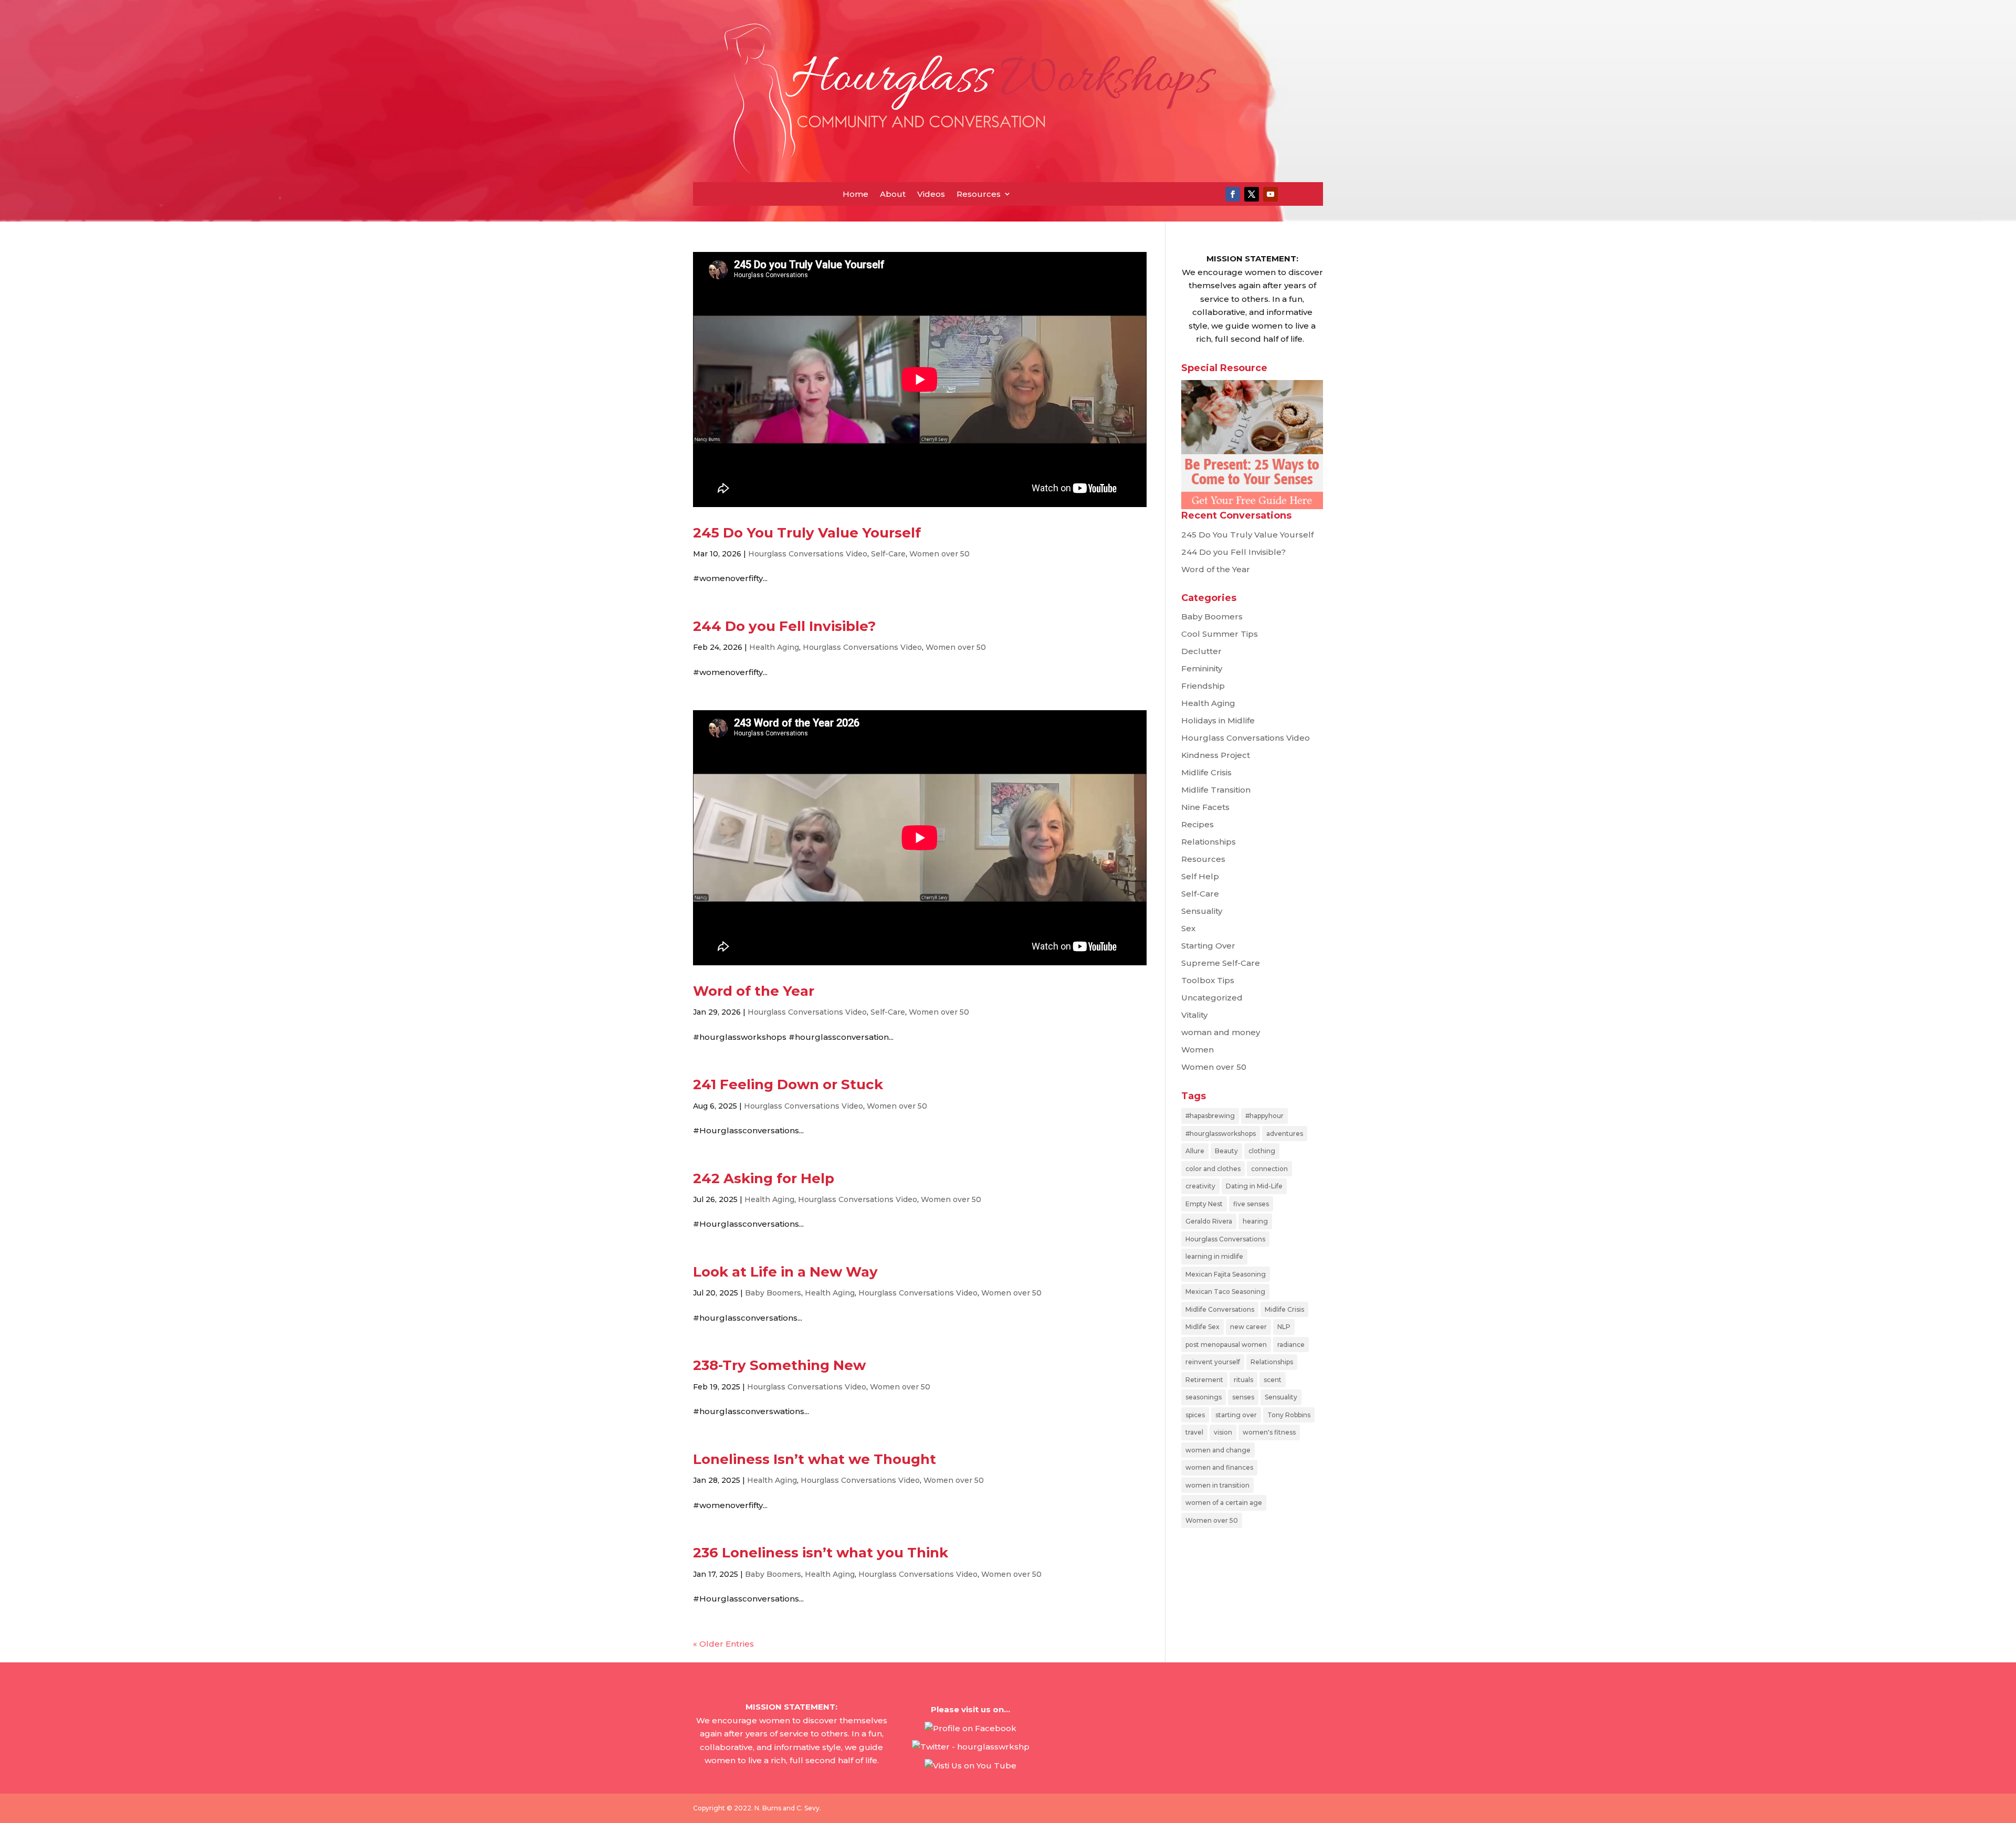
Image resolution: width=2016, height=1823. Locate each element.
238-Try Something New (779, 1365)
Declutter (1201, 651)
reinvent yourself (1213, 1362)
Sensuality (1202, 911)
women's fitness (1269, 1432)
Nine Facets (1205, 807)
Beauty (1226, 1151)
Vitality (1194, 1015)
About (893, 194)
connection (1269, 1169)
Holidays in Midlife (1218, 720)
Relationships (1209, 842)
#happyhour (1264, 1116)
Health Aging (774, 647)
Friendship (1203, 686)
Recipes (1198, 824)
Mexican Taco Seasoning (1225, 1292)
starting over (1236, 1415)
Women (1198, 1050)
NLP (1284, 1327)
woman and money (1221, 1032)
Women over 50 (939, 554)
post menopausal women (1226, 1345)
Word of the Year (754, 991)
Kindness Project (1216, 755)
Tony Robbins (1289, 1415)
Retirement (1204, 1380)
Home (855, 194)
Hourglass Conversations (1225, 1239)
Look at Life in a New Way (785, 1272)
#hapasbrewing (1210, 1116)
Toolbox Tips (1208, 980)
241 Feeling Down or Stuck (788, 1084)
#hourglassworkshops (1221, 1134)
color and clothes (1213, 1169)
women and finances (1219, 1467)
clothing (1262, 1151)
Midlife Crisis (1206, 772)
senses (1243, 1397)
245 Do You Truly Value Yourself (807, 533)
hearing (1255, 1221)
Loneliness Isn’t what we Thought (815, 1459)
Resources (979, 194)
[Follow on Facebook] (1233, 194)
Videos (931, 194)
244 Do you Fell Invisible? (784, 626)
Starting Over (1208, 946)
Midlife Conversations (1220, 1309)
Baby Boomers (773, 1293)
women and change (1218, 1450)
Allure (1195, 1151)
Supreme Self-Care (1221, 963)
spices (1195, 1415)
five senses (1251, 1204)
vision (1223, 1432)
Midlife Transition (1216, 790)
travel (1194, 1432)
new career (1248, 1327)
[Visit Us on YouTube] (970, 1766)
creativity (1200, 1186)
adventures (1285, 1134)
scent (1273, 1380)
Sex (1188, 928)
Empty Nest (1204, 1204)
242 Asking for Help (764, 1178)
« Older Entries (723, 1644)
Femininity (1202, 668)
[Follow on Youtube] (1270, 194)
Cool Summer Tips (1220, 634)
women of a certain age (1224, 1503)
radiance (1291, 1345)
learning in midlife (1214, 1256)
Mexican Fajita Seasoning (1226, 1274)
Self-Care (888, 554)
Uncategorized (1212, 998)
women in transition (1217, 1485)
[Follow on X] (1252, 194)
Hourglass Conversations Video (808, 554)
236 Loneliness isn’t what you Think (821, 1553)
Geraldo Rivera (1209, 1221)
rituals (1243, 1380)
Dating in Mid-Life (1254, 1186)
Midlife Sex (1203, 1327)
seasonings (1204, 1397)
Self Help (1200, 876)
